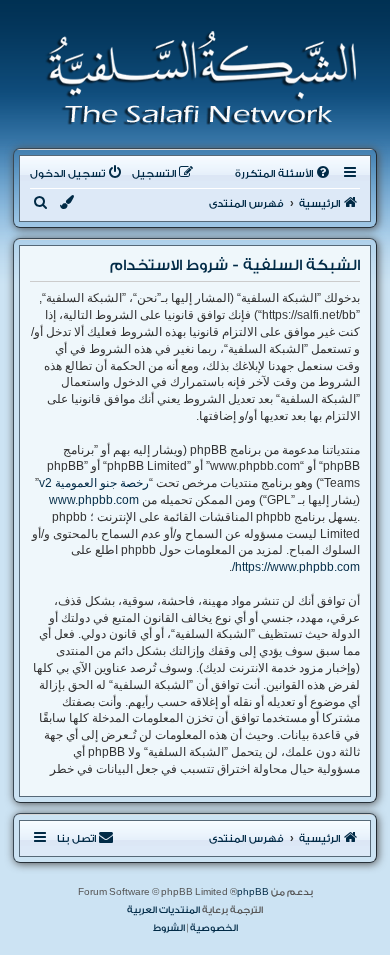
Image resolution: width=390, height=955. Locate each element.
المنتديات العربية (163, 910)
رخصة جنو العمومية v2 (94, 483)
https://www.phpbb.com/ (296, 567)
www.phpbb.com (94, 500)
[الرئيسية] (195, 78)
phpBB (253, 892)
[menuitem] (284, 174)
